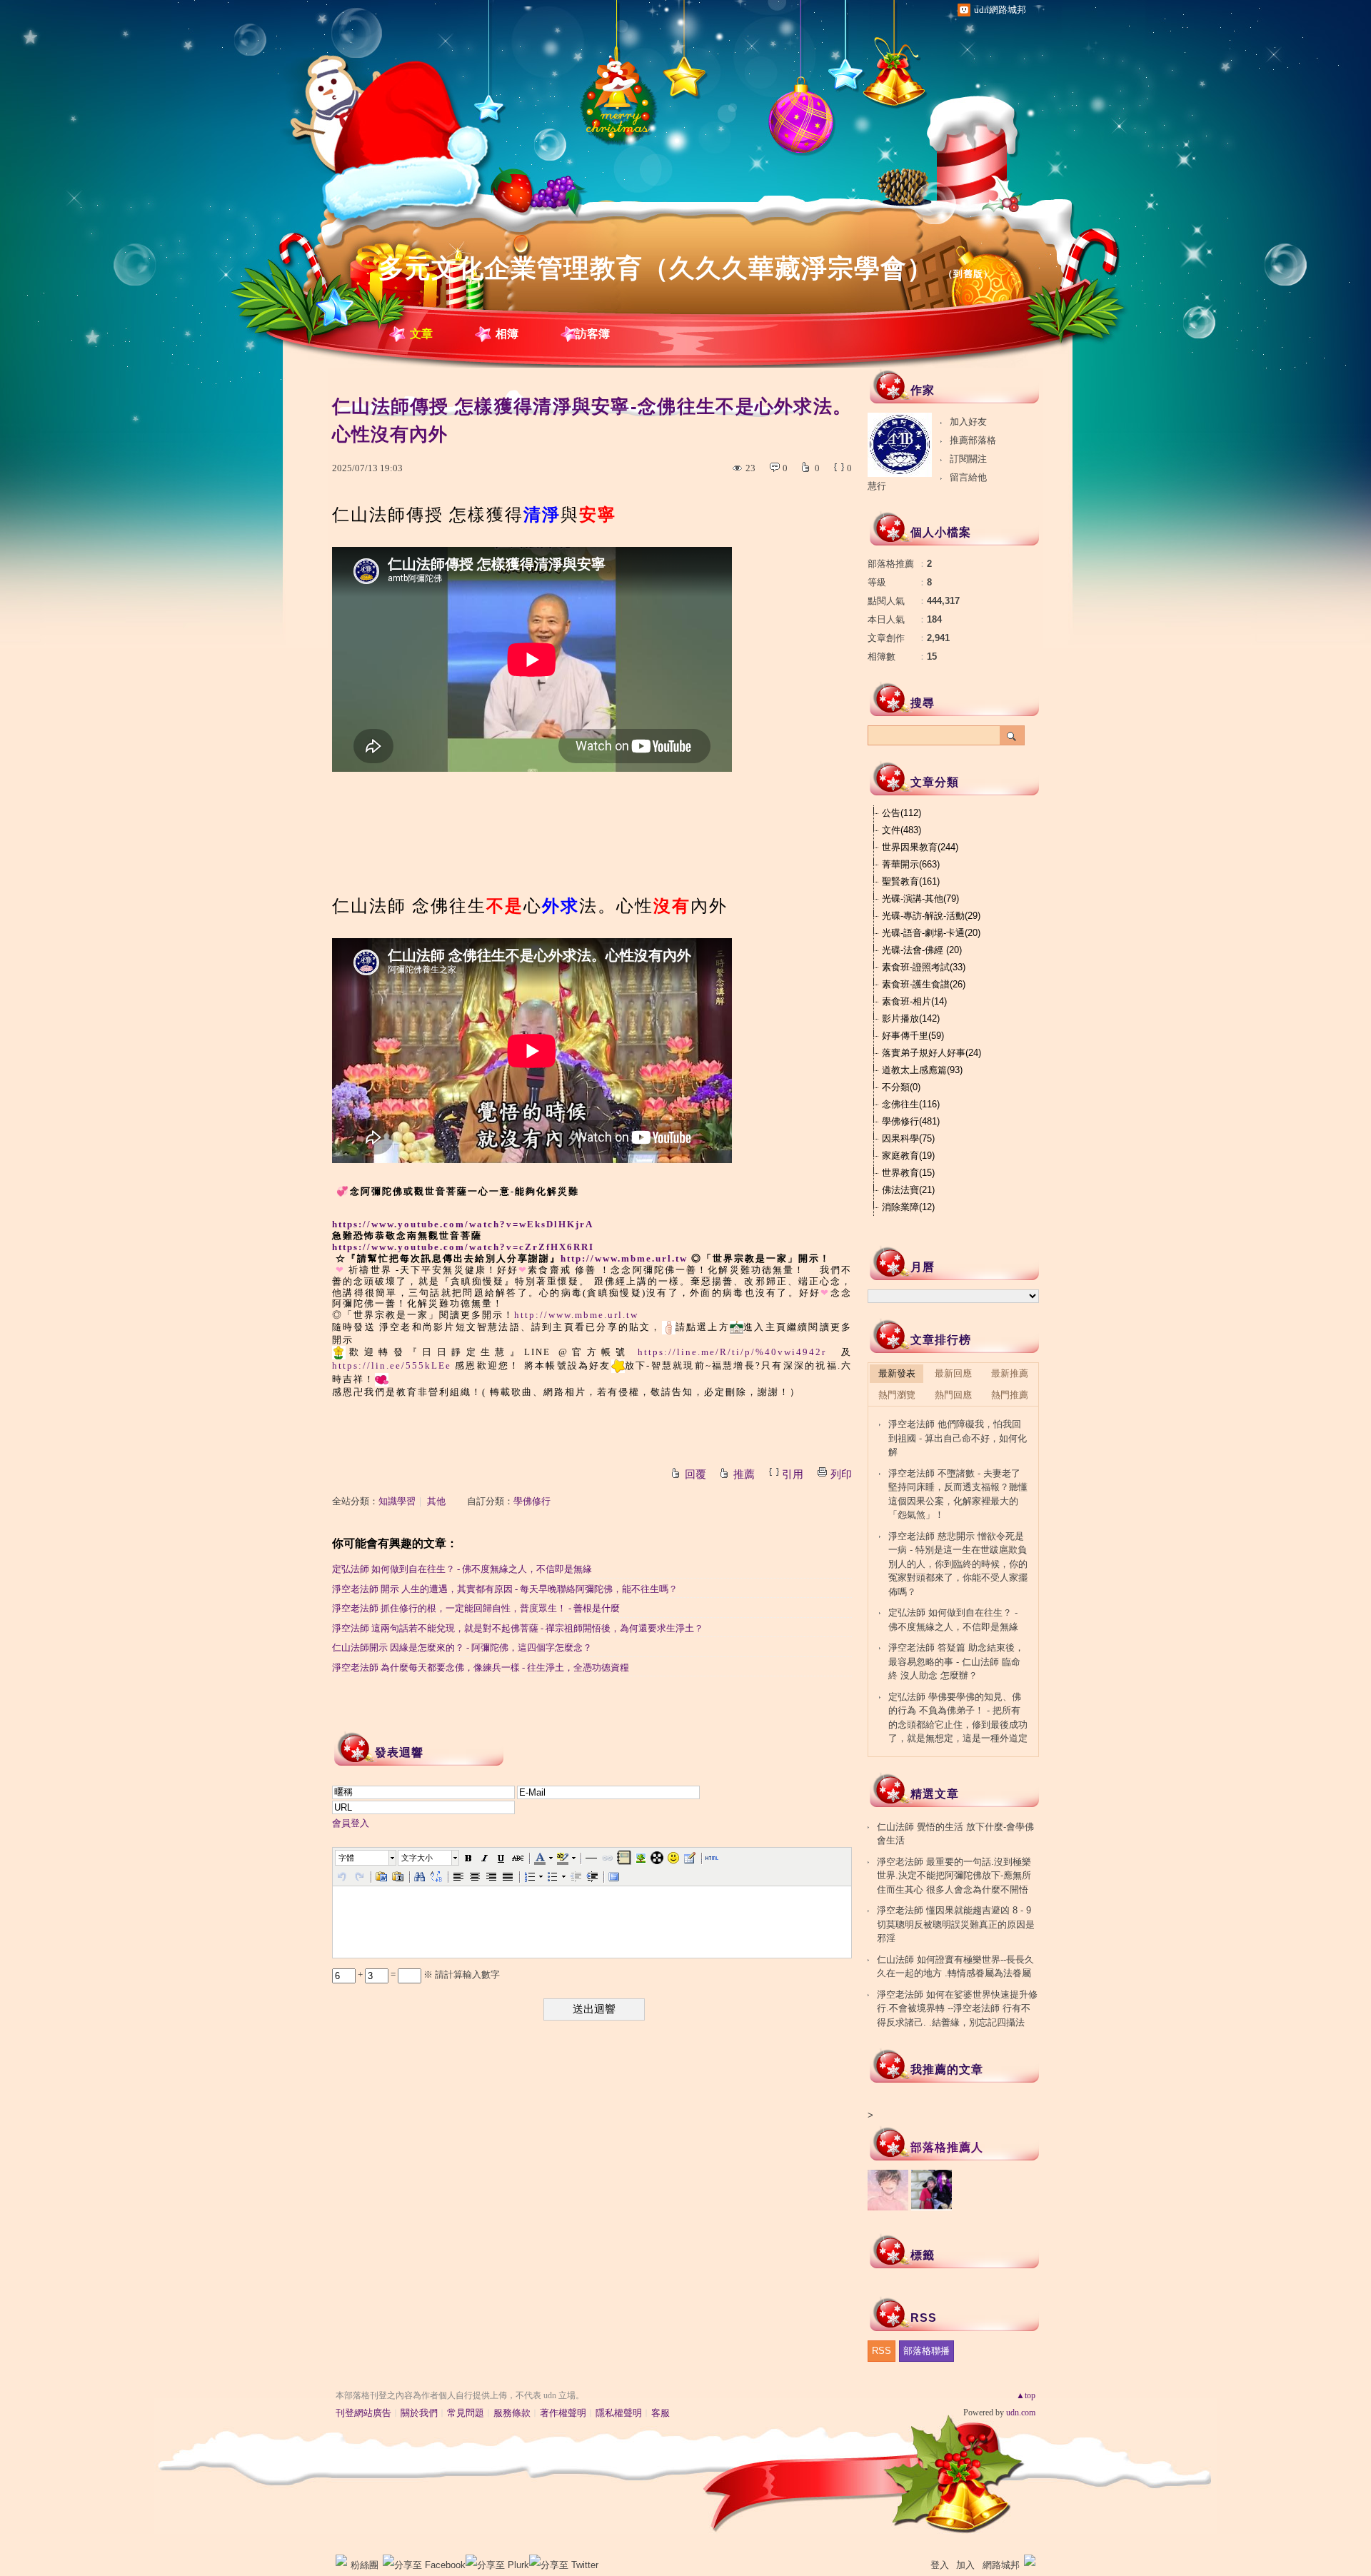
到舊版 (968, 274)
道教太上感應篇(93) (922, 1070)
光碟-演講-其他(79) (920, 899)
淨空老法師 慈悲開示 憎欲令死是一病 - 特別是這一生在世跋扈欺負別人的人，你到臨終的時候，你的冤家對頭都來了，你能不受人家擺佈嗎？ (958, 1564)
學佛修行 (532, 1501)
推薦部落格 (973, 440)
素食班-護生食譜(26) (924, 984)
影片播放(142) (911, 1018)
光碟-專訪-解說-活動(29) (931, 916)
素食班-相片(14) (914, 1001)
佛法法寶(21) (908, 1190)
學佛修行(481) (911, 1121)
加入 (965, 2565)
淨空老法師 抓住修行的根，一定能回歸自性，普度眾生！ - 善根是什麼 (476, 1608)
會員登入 (351, 1823)
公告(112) (902, 813)
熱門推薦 (1010, 1395)
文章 (421, 334)
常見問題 (466, 2413)
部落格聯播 (926, 2351)
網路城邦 (1001, 2565)
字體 (346, 1858)
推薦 (744, 1474)
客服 (661, 2413)
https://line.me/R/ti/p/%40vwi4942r (732, 1352)
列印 (841, 1474)
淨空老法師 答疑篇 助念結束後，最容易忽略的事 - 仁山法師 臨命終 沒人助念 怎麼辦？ (956, 1661)
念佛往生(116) (911, 1104)
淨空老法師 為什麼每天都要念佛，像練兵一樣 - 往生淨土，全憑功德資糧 (481, 1667)
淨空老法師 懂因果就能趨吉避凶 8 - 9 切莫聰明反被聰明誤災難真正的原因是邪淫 (956, 1924)
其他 (436, 1501)
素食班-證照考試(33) (924, 967)
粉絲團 (365, 2565)
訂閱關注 (968, 459)
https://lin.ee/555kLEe (392, 1365)
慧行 (877, 486)
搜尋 (1012, 735)
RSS (882, 2351)
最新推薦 (1010, 1373)
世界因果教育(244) (920, 847)
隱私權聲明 (619, 2413)
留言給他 (968, 477)
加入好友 (968, 422)
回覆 (695, 1474)
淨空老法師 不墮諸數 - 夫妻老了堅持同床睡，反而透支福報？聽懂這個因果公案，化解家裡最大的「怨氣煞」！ (958, 1494)
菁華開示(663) (911, 864)
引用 (793, 1474)
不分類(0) (901, 1087)
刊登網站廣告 (363, 2413)
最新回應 (953, 1373)
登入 (940, 2565)
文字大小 (417, 1858)
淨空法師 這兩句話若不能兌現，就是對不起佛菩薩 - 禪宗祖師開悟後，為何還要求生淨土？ (518, 1628)
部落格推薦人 (947, 2147)
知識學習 (397, 1501)
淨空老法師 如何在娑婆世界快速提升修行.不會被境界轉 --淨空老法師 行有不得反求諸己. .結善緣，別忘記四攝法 (957, 2008)
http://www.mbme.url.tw (624, 1258)
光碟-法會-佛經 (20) (922, 950)
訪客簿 (593, 334)
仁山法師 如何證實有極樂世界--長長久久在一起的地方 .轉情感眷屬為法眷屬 (955, 1967)
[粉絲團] (341, 2560)
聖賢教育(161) (911, 881)
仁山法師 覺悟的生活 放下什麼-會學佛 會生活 (955, 1834)
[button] (366, 1858)
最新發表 (897, 1373)
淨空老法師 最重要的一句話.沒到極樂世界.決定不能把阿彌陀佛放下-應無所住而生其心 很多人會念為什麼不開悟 (954, 1876)
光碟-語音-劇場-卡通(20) (931, 933)
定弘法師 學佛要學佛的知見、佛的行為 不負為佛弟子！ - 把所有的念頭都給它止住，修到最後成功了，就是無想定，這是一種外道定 (958, 1718)
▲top (1026, 2395)
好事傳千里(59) (913, 1036)
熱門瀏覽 (897, 1395)
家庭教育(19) (908, 1156)
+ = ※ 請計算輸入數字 (428, 1974)
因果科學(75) (908, 1138)
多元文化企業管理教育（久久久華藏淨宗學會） (656, 268)
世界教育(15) (908, 1173)
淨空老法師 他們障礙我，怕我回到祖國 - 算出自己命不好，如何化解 (958, 1438)
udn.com (1021, 2413)
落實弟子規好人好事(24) (931, 1053)
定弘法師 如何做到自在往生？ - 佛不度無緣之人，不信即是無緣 (462, 1569)
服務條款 (512, 2413)
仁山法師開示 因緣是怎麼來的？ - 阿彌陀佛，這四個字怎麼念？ (462, 1647)
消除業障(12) (908, 1207)
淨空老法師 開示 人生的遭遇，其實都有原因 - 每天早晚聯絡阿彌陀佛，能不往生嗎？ (505, 1589)
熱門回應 (953, 1395)
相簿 (507, 334)
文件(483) (902, 830)
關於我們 (419, 2413)
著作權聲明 (563, 2413)
